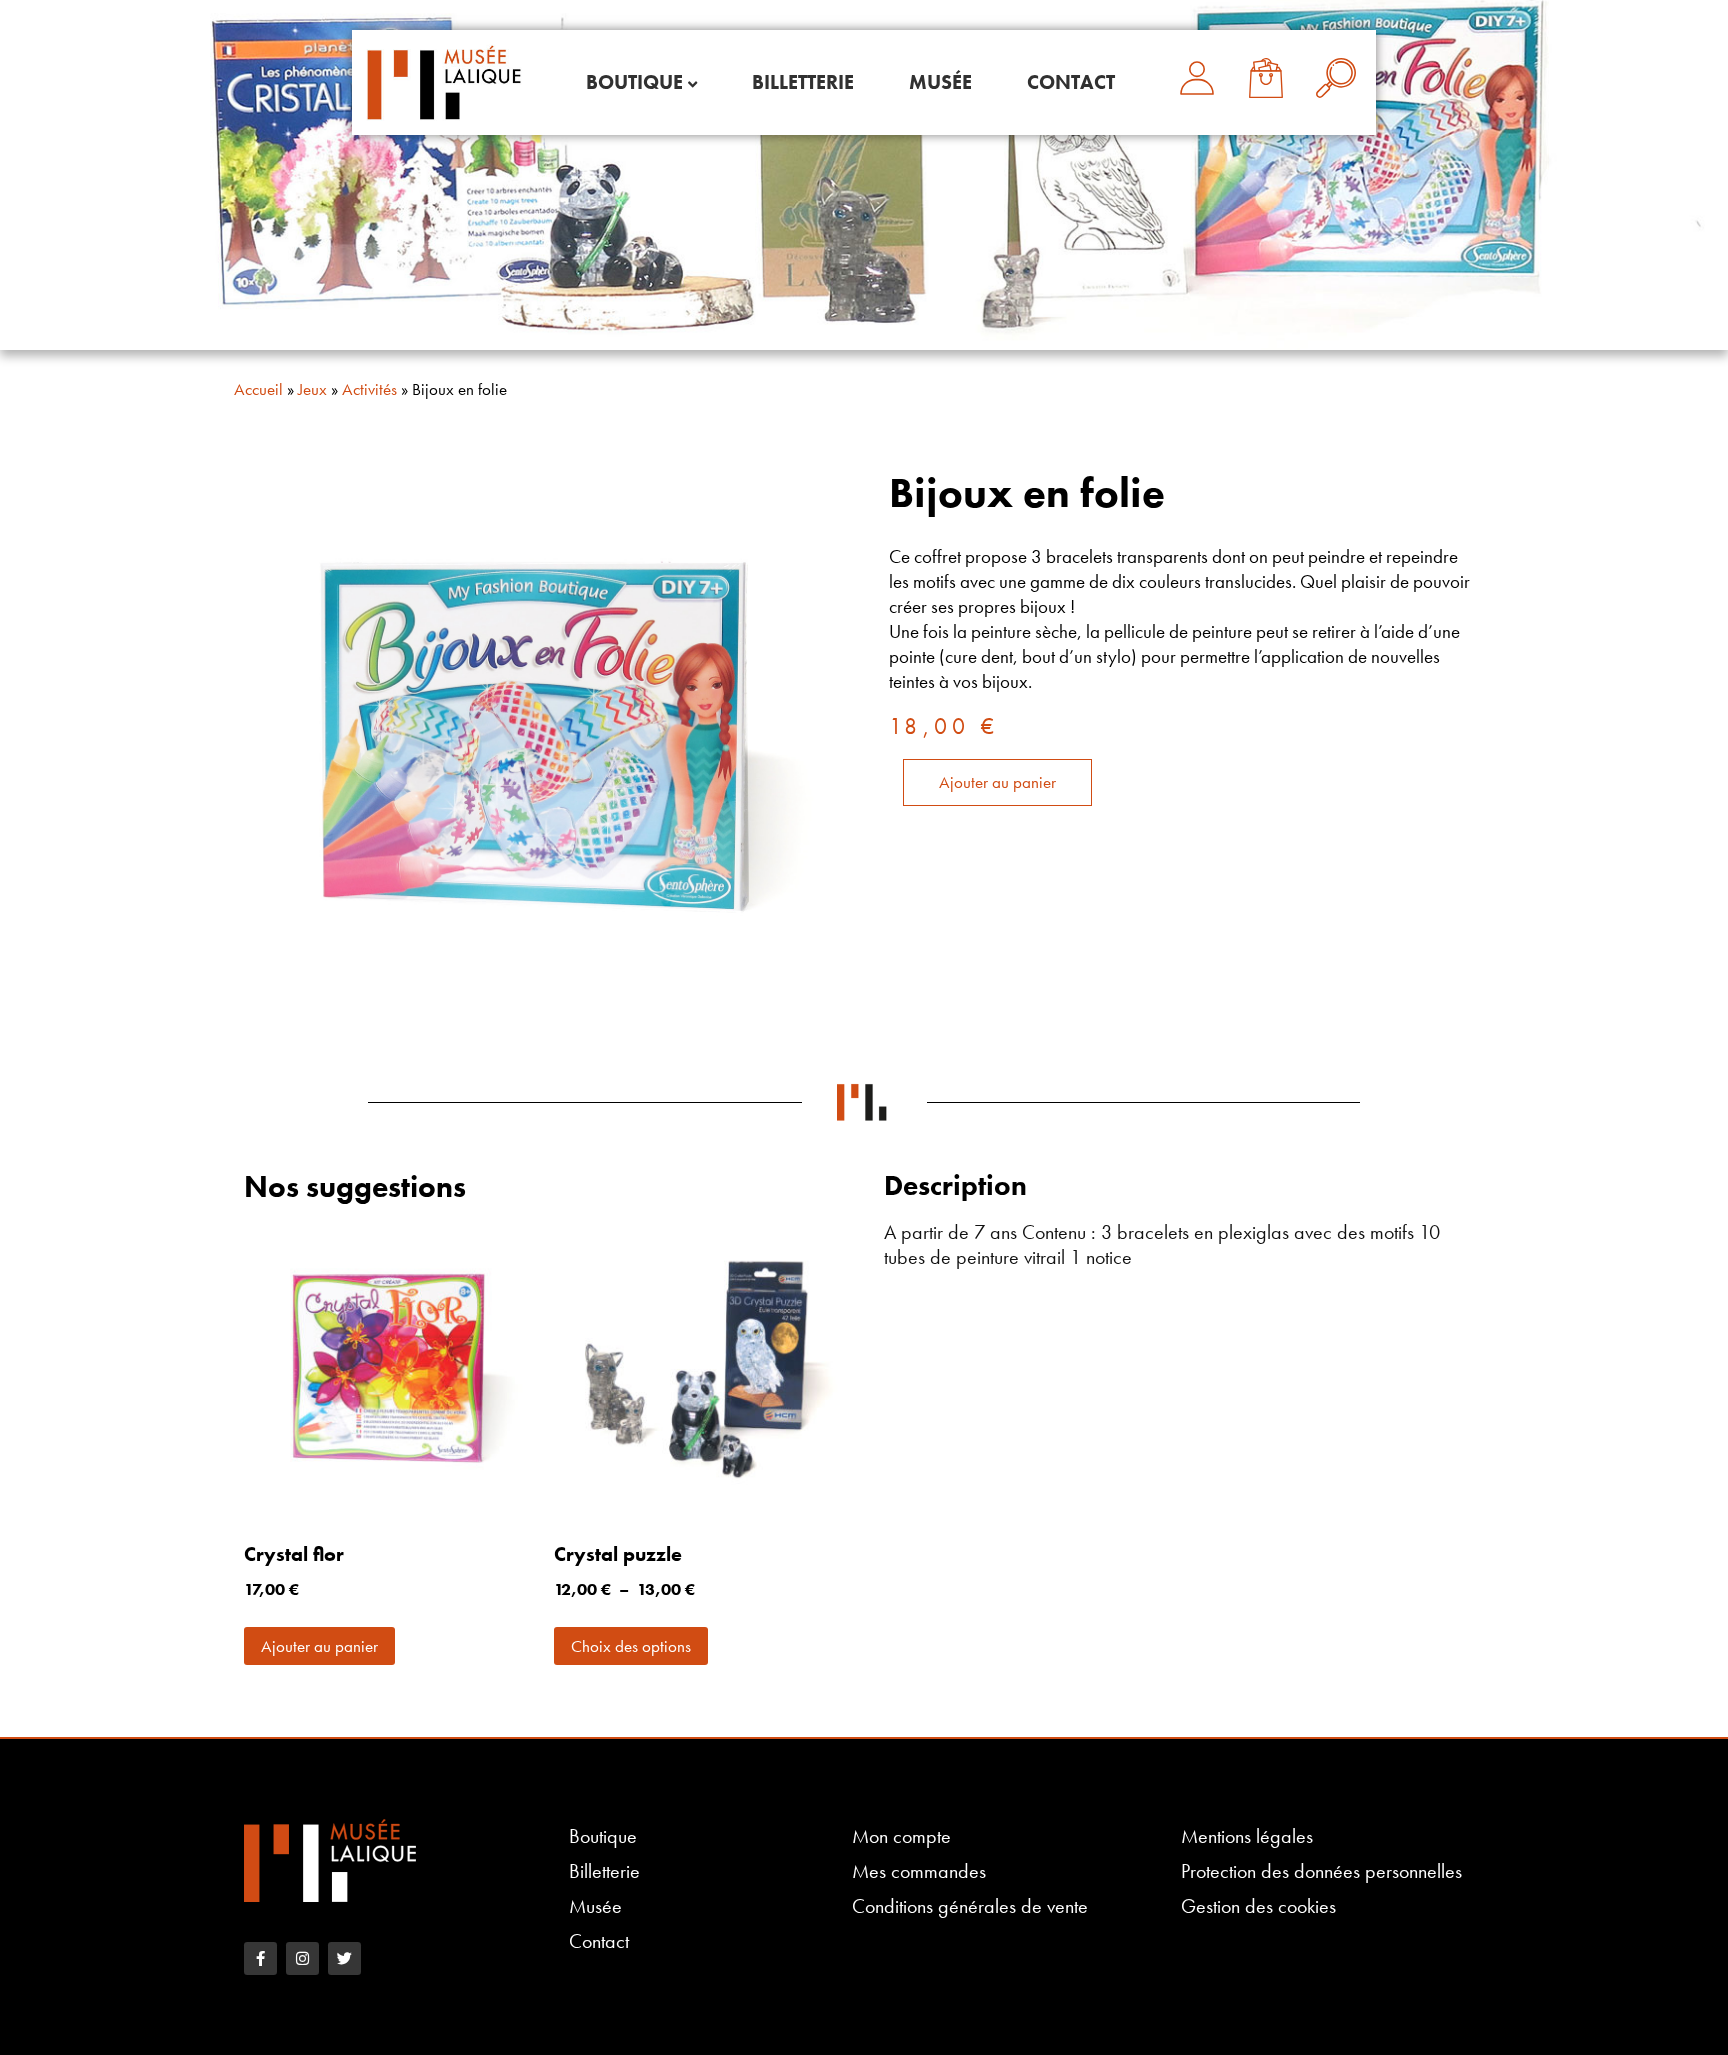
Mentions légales (1247, 1836)
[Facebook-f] (260, 1958)
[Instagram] (302, 1958)
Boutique (634, 82)
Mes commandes (919, 1871)
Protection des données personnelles (1321, 1871)
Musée (940, 82)
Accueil (258, 389)
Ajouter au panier (997, 782)
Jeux (312, 389)
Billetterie (803, 82)
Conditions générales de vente (970, 1906)
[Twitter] (344, 1958)
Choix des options (631, 1646)
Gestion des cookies (1258, 1906)
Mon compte (901, 1836)
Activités (369, 389)
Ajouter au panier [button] (319, 1646)
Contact (1071, 82)
